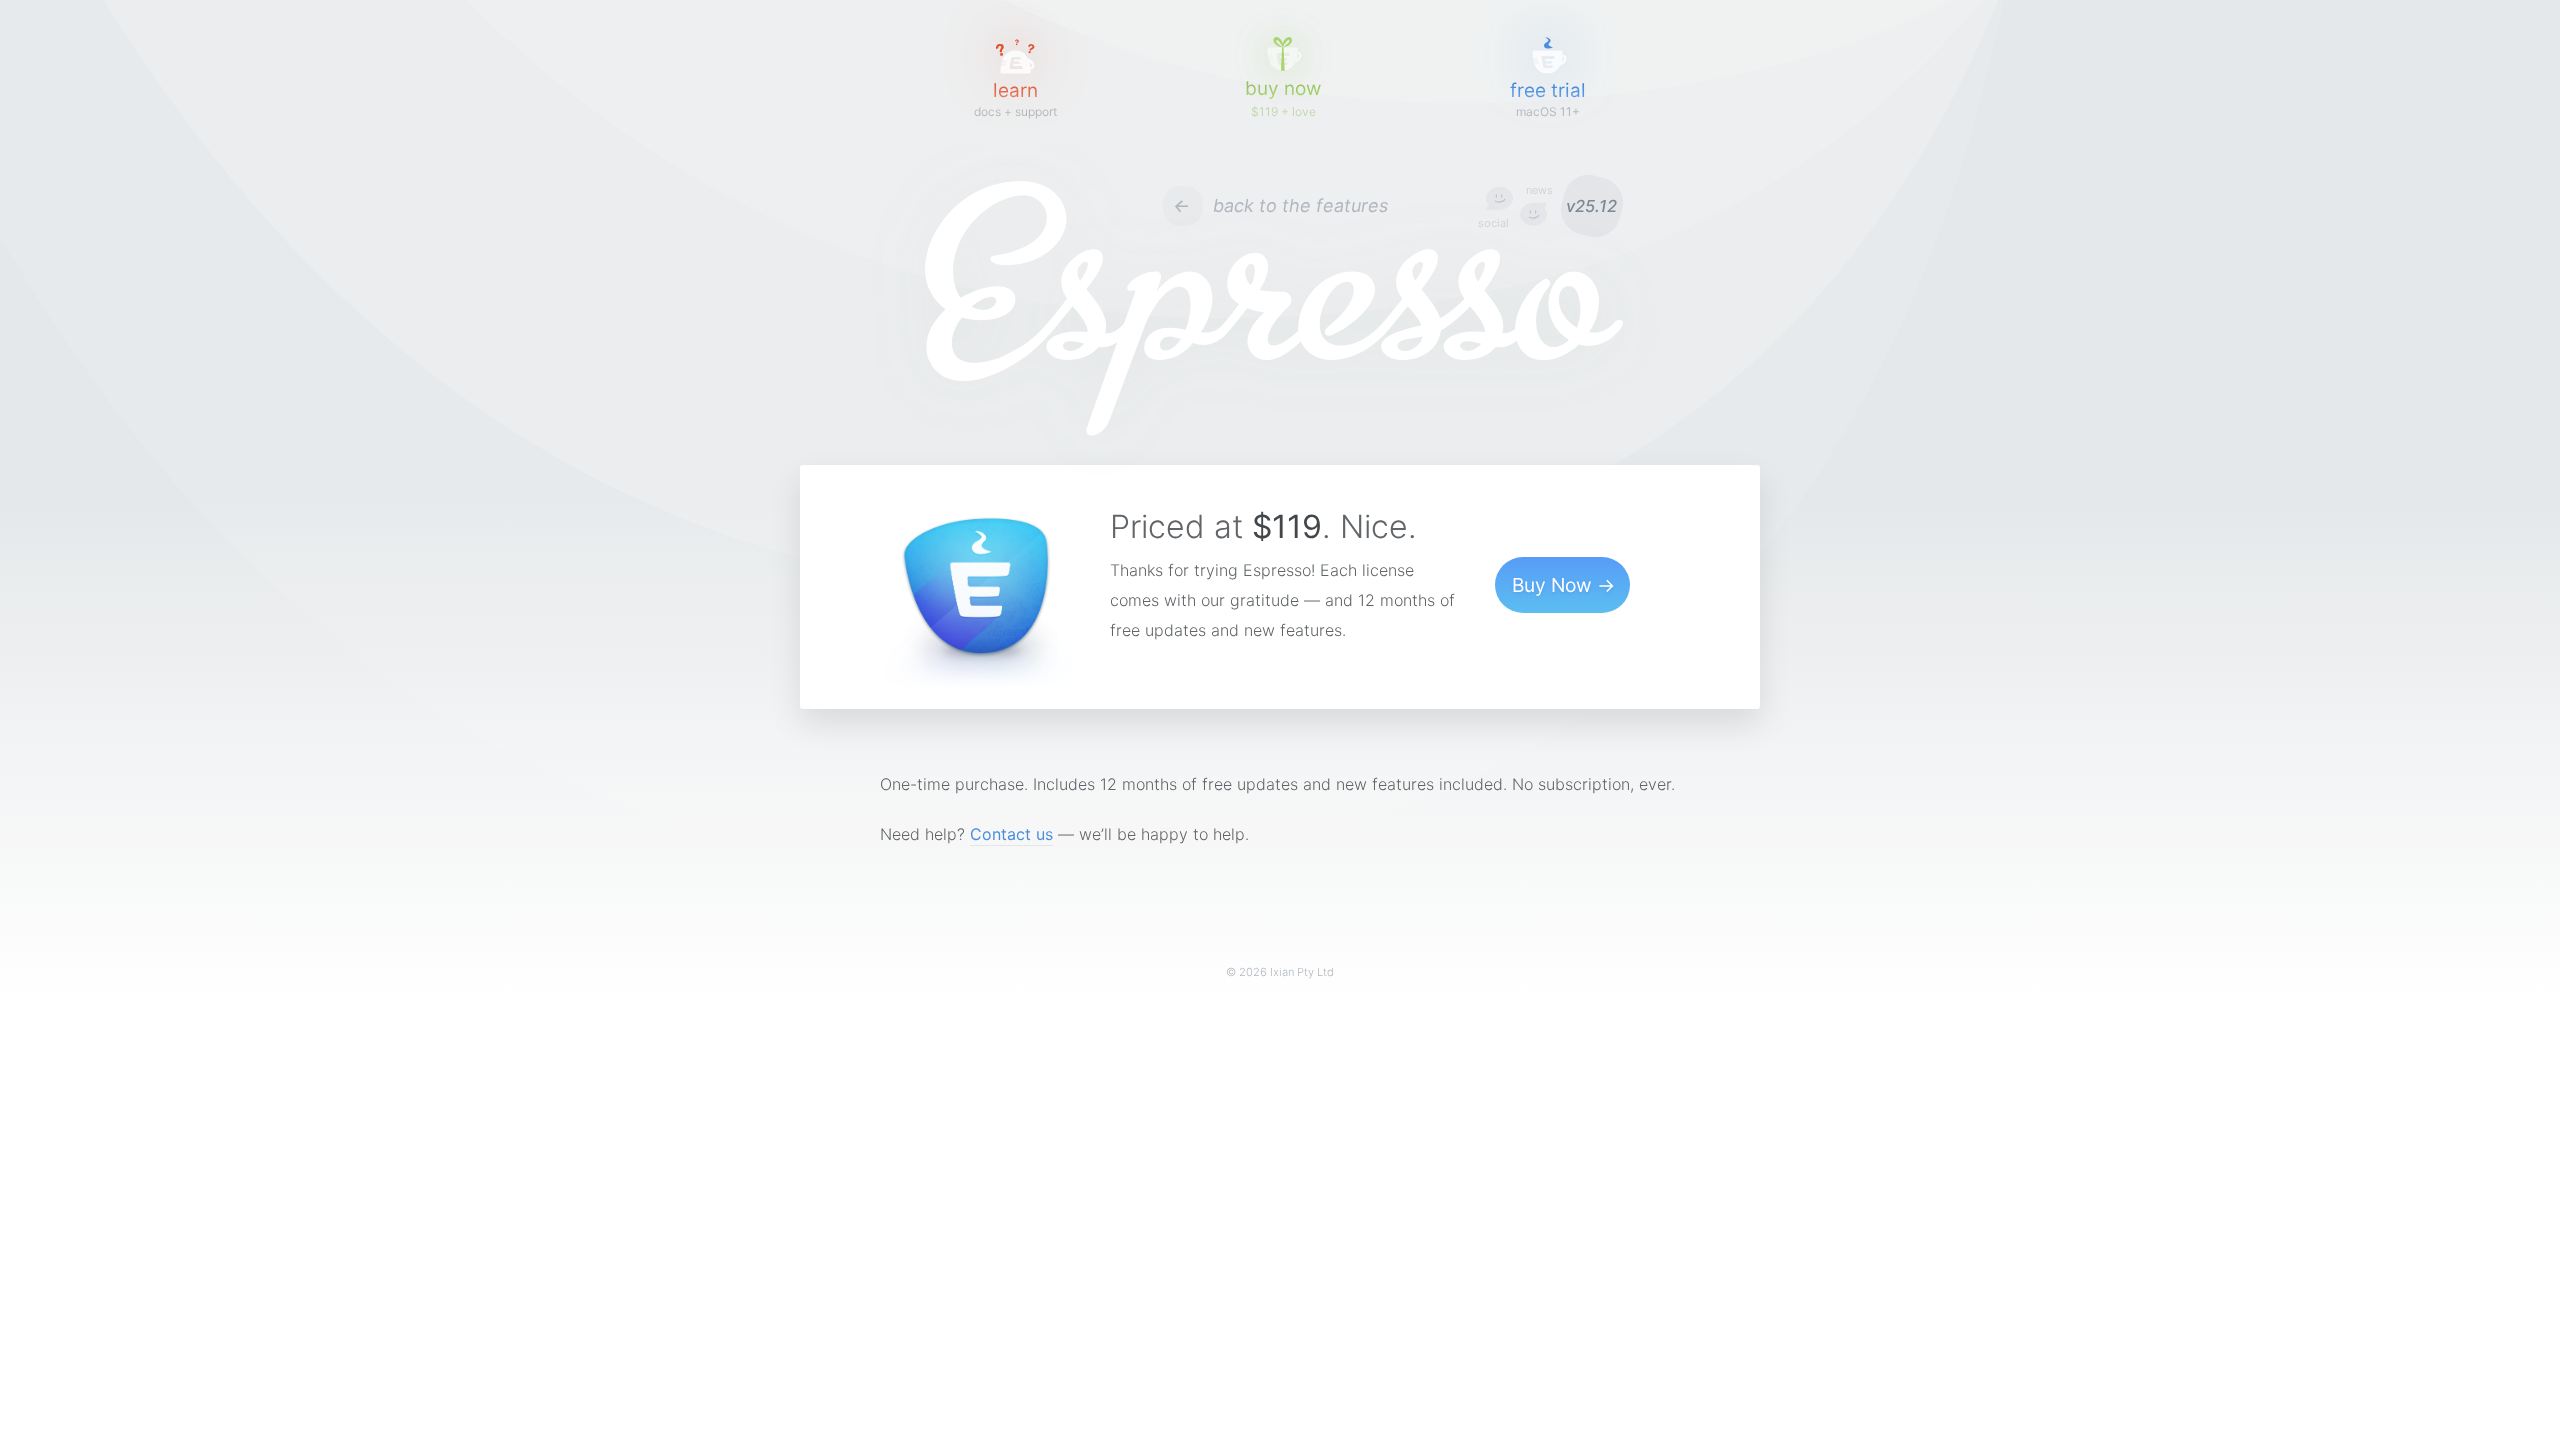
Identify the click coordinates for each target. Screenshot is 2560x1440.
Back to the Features (1300, 205)
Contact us (1011, 834)
